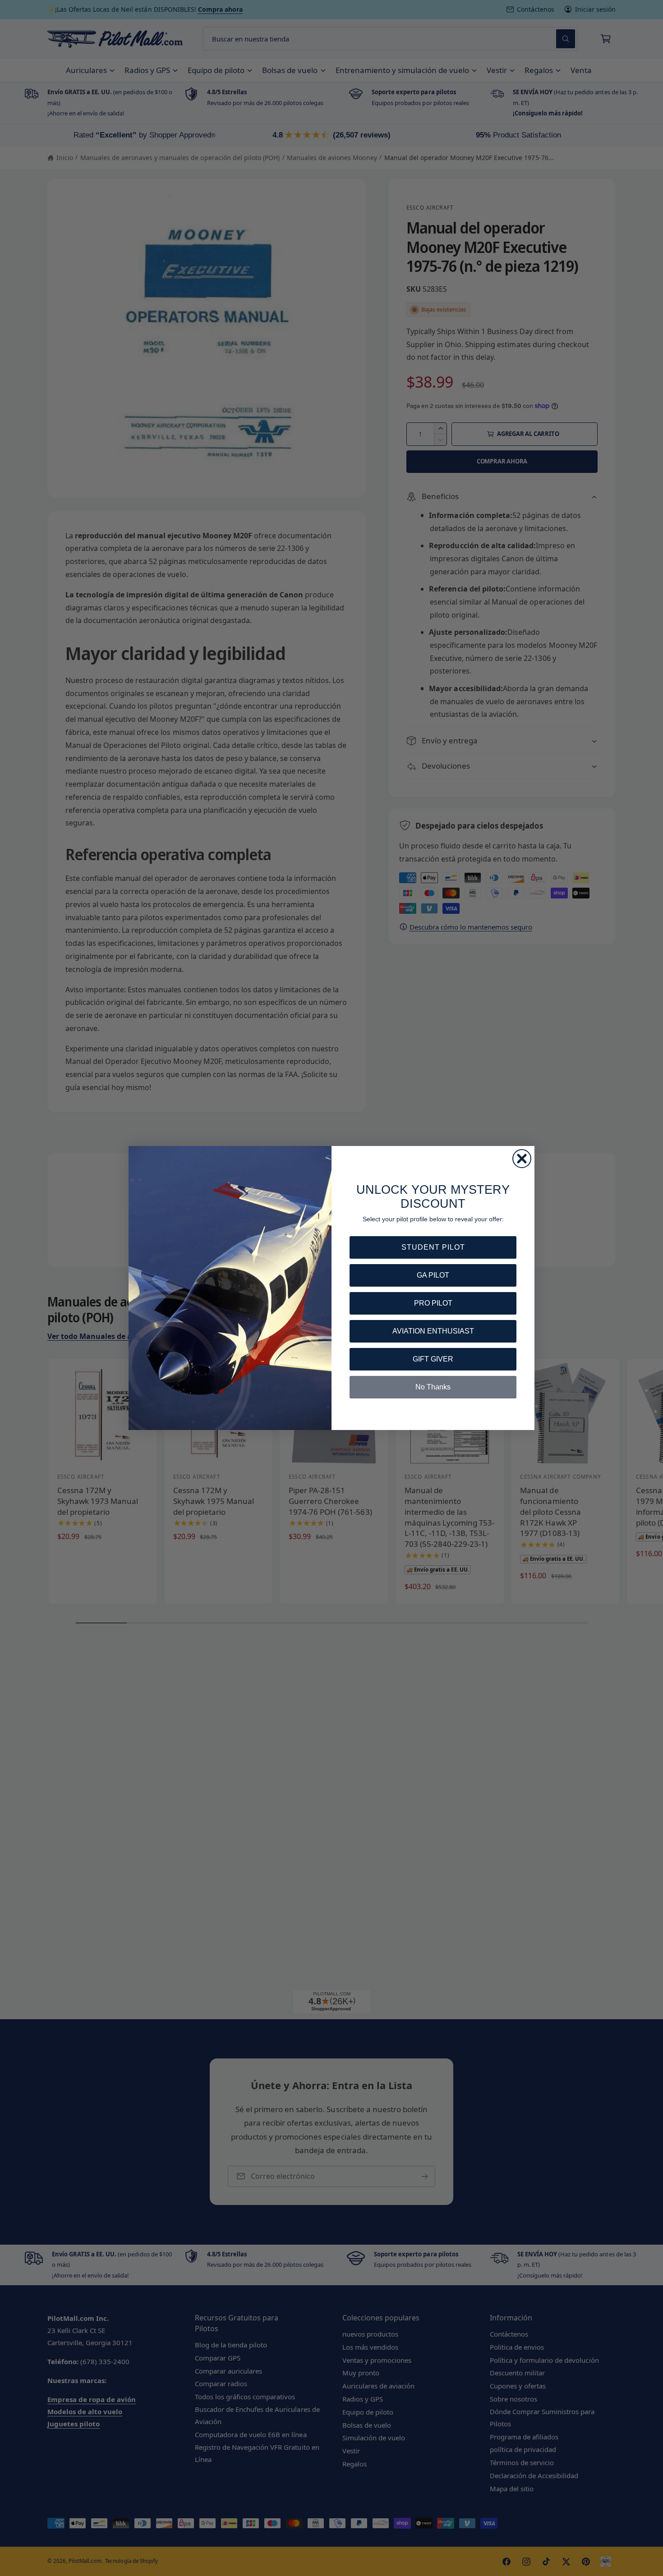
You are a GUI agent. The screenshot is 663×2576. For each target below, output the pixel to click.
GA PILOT (433, 1275)
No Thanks (433, 1387)
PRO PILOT (433, 1303)
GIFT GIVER (433, 1359)
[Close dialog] (522, 1159)
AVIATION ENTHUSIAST (433, 1331)
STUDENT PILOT (433, 1247)
